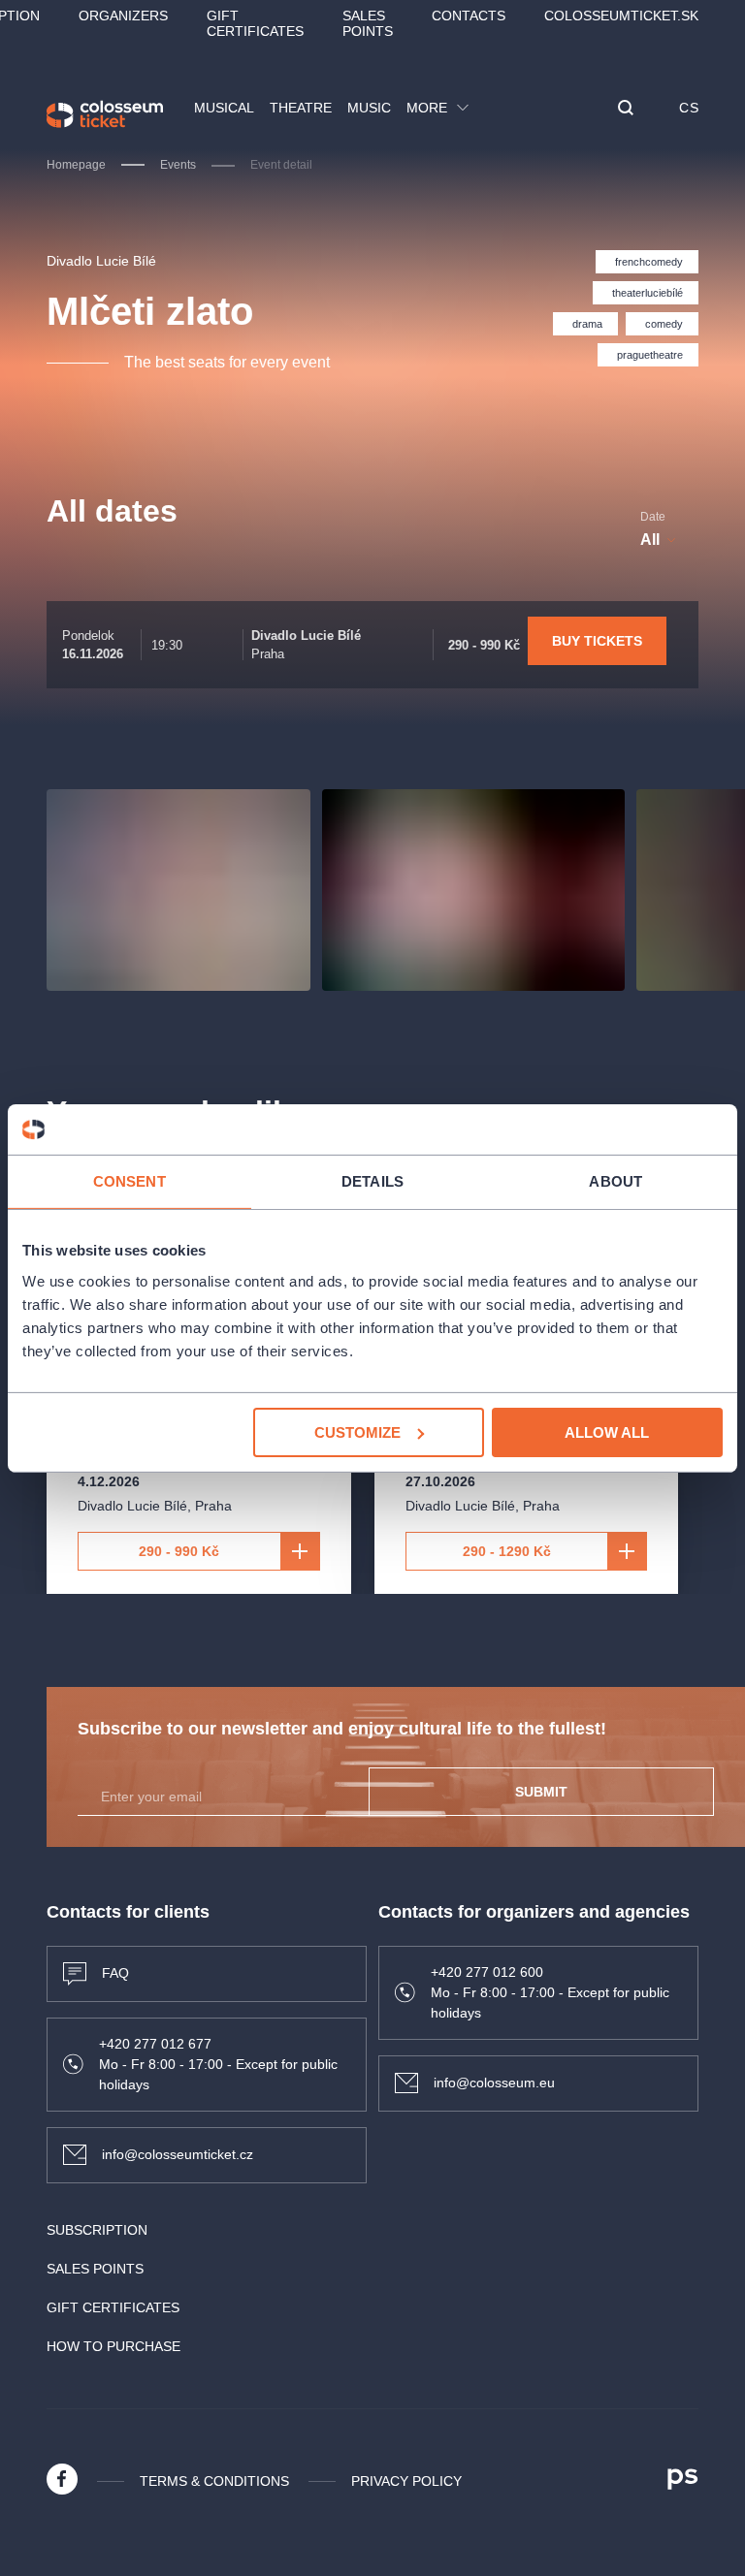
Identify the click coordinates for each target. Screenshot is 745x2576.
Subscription (97, 2230)
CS (689, 108)
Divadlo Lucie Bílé (101, 261)
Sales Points (368, 23)
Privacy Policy (406, 2481)
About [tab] (615, 1181)
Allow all (607, 1431)
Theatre (301, 108)
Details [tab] (372, 1181)
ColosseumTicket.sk (621, 16)
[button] (626, 109)
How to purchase (113, 2346)
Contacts (469, 16)
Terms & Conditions (214, 2481)
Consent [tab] (130, 1181)
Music (369, 108)
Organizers (123, 16)
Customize (357, 1431)
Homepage (76, 165)
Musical (224, 108)
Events (178, 165)
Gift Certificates (255, 23)
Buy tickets (597, 641)
